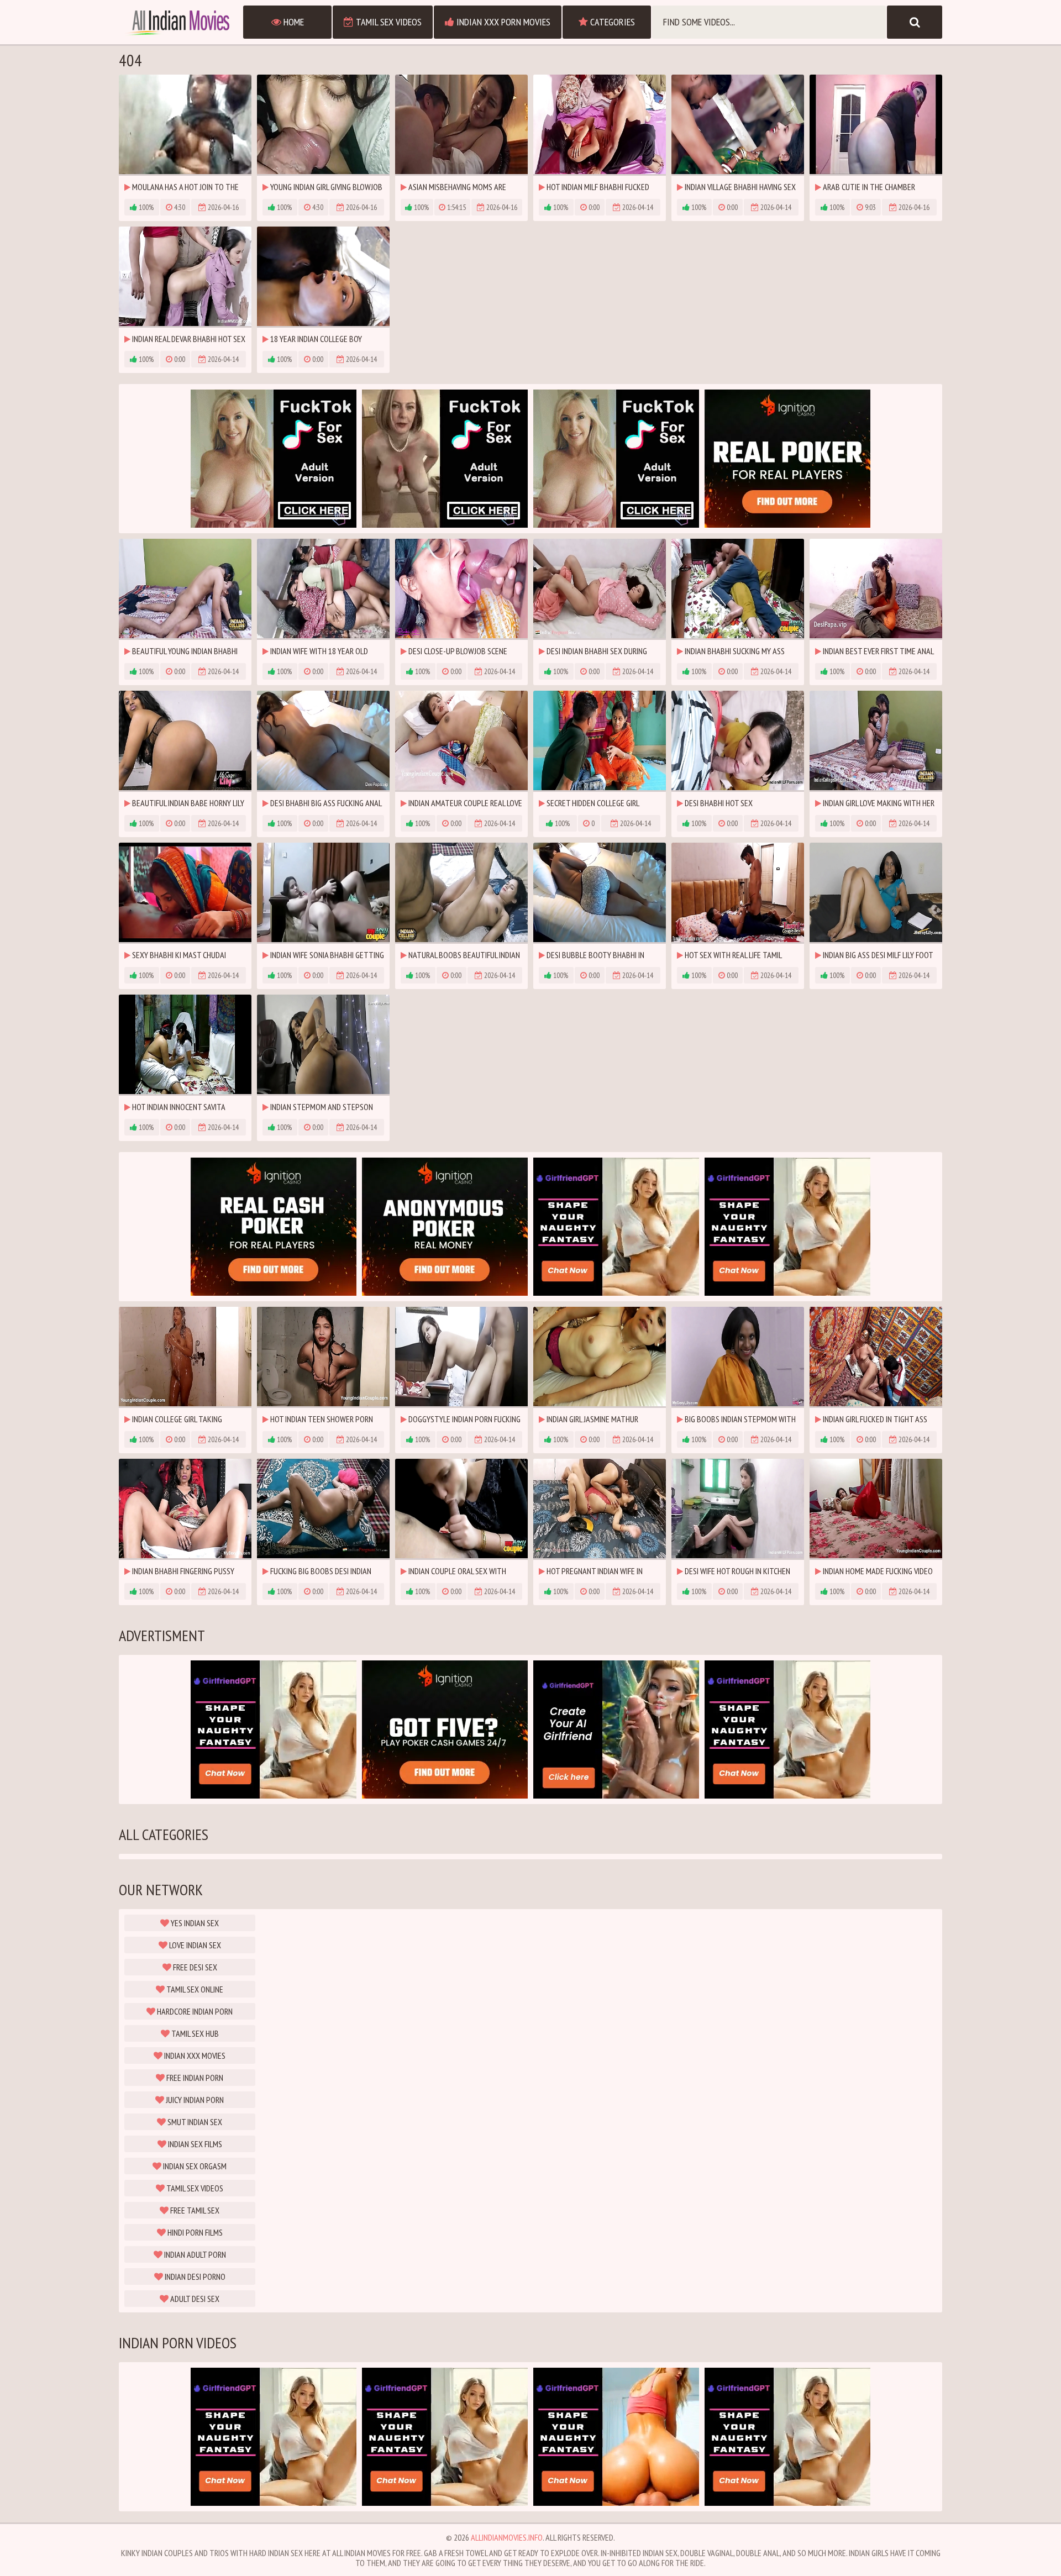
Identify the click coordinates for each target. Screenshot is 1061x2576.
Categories (611, 22)
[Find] (915, 22)
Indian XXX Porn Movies (502, 22)
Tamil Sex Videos (388, 22)
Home (293, 22)
